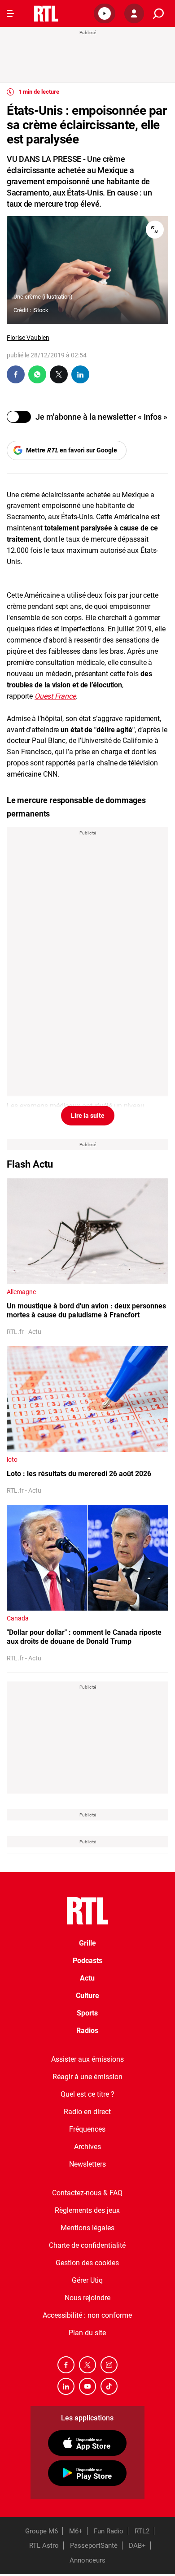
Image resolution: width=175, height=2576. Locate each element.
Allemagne (21, 1292)
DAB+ (137, 2546)
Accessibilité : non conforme (87, 2315)
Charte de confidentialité (87, 2245)
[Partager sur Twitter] (59, 374)
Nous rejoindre (87, 2298)
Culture (87, 1996)
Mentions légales (87, 2228)
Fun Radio (109, 2531)
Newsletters (87, 2164)
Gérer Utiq (87, 2280)
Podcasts (87, 1961)
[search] (158, 14)
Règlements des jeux (87, 2210)
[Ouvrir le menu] (10, 13)
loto (12, 1460)
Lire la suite (88, 1116)
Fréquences (87, 2129)
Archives (87, 2147)
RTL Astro (44, 2546)
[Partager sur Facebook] (16, 374)
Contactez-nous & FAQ (87, 2193)
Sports (87, 2013)
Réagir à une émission (87, 2077)
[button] (105, 13)
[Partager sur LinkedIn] (80, 374)
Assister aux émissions (87, 2059)
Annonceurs (87, 2560)
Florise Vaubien (28, 338)
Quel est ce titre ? (87, 2094)
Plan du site (87, 2333)
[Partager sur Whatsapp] (37, 374)
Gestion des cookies (87, 2263)
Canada (18, 1618)
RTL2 (142, 2531)
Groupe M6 (42, 2531)
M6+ (76, 2531)
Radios (87, 2031)
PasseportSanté (94, 2546)
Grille (87, 1943)
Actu (87, 1978)
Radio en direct (87, 2112)
